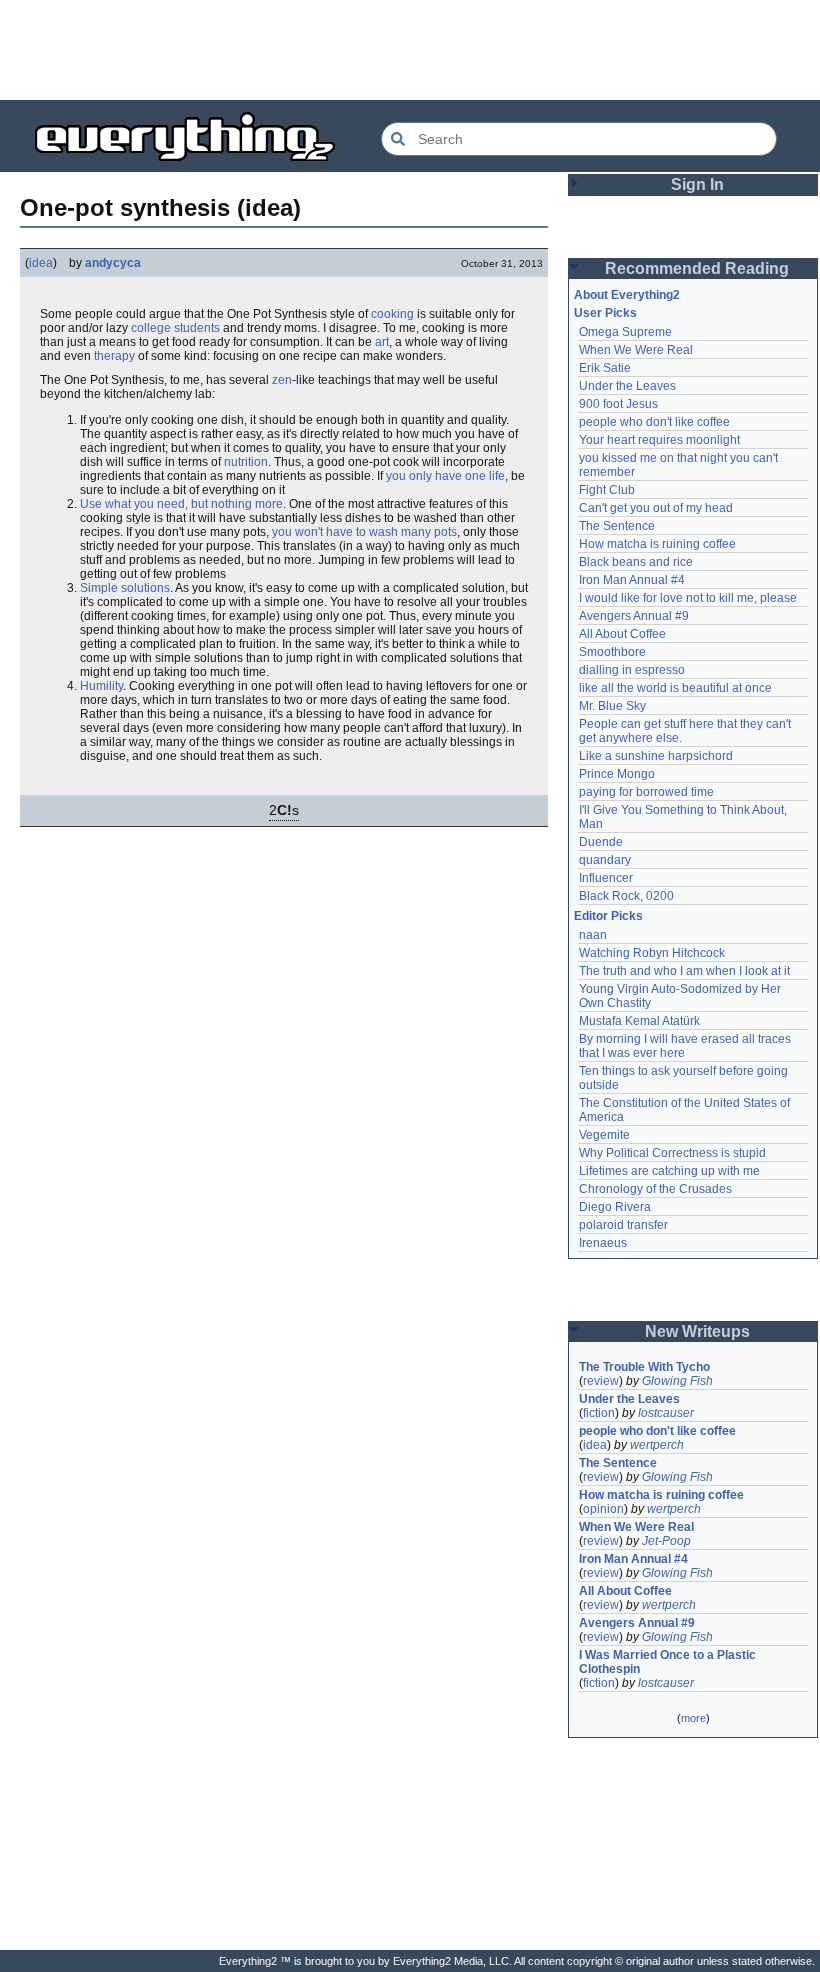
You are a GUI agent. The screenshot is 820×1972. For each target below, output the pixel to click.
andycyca (113, 263)
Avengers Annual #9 (634, 616)
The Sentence (617, 526)
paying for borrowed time (646, 792)
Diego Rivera (615, 1207)
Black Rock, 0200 (626, 896)
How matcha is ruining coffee (657, 544)
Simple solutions (125, 588)
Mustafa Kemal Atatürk (639, 1021)
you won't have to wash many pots (364, 532)
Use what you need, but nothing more (181, 504)
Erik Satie (605, 368)
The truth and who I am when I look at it (684, 971)
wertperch (657, 1445)
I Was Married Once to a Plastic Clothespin (669, 1662)
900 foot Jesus (618, 404)
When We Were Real (636, 350)
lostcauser (666, 1413)
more (693, 1718)
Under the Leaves (627, 386)
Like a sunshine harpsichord (656, 756)
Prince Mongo (617, 774)
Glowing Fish (677, 1381)
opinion (603, 1509)
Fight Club (607, 490)
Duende (601, 842)
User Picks (605, 313)
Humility (101, 686)
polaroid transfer (623, 1225)
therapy (114, 356)
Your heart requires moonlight (659, 440)
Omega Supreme (625, 332)
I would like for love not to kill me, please (688, 598)
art (382, 342)
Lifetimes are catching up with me (669, 1171)
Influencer (606, 878)
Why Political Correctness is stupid (672, 1153)
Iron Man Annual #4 (632, 580)
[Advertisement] (410, 50)
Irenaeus (603, 1243)
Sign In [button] (697, 184)
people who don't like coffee (654, 422)
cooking (392, 314)
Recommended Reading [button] (697, 268)
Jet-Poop (666, 1541)
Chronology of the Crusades (655, 1189)
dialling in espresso (632, 670)
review (601, 1381)
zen (282, 380)
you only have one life (445, 476)
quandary (605, 860)
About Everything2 (627, 295)
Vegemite (604, 1135)
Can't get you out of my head (656, 508)
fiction (599, 1413)
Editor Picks (608, 916)
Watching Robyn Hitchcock (652, 953)
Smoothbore (612, 652)
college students (175, 328)
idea (41, 263)
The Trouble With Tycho (644, 1367)
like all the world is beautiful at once (675, 688)
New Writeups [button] (697, 1331)
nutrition (246, 462)
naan (593, 935)
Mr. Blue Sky (612, 706)
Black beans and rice (636, 562)
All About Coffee (622, 634)
